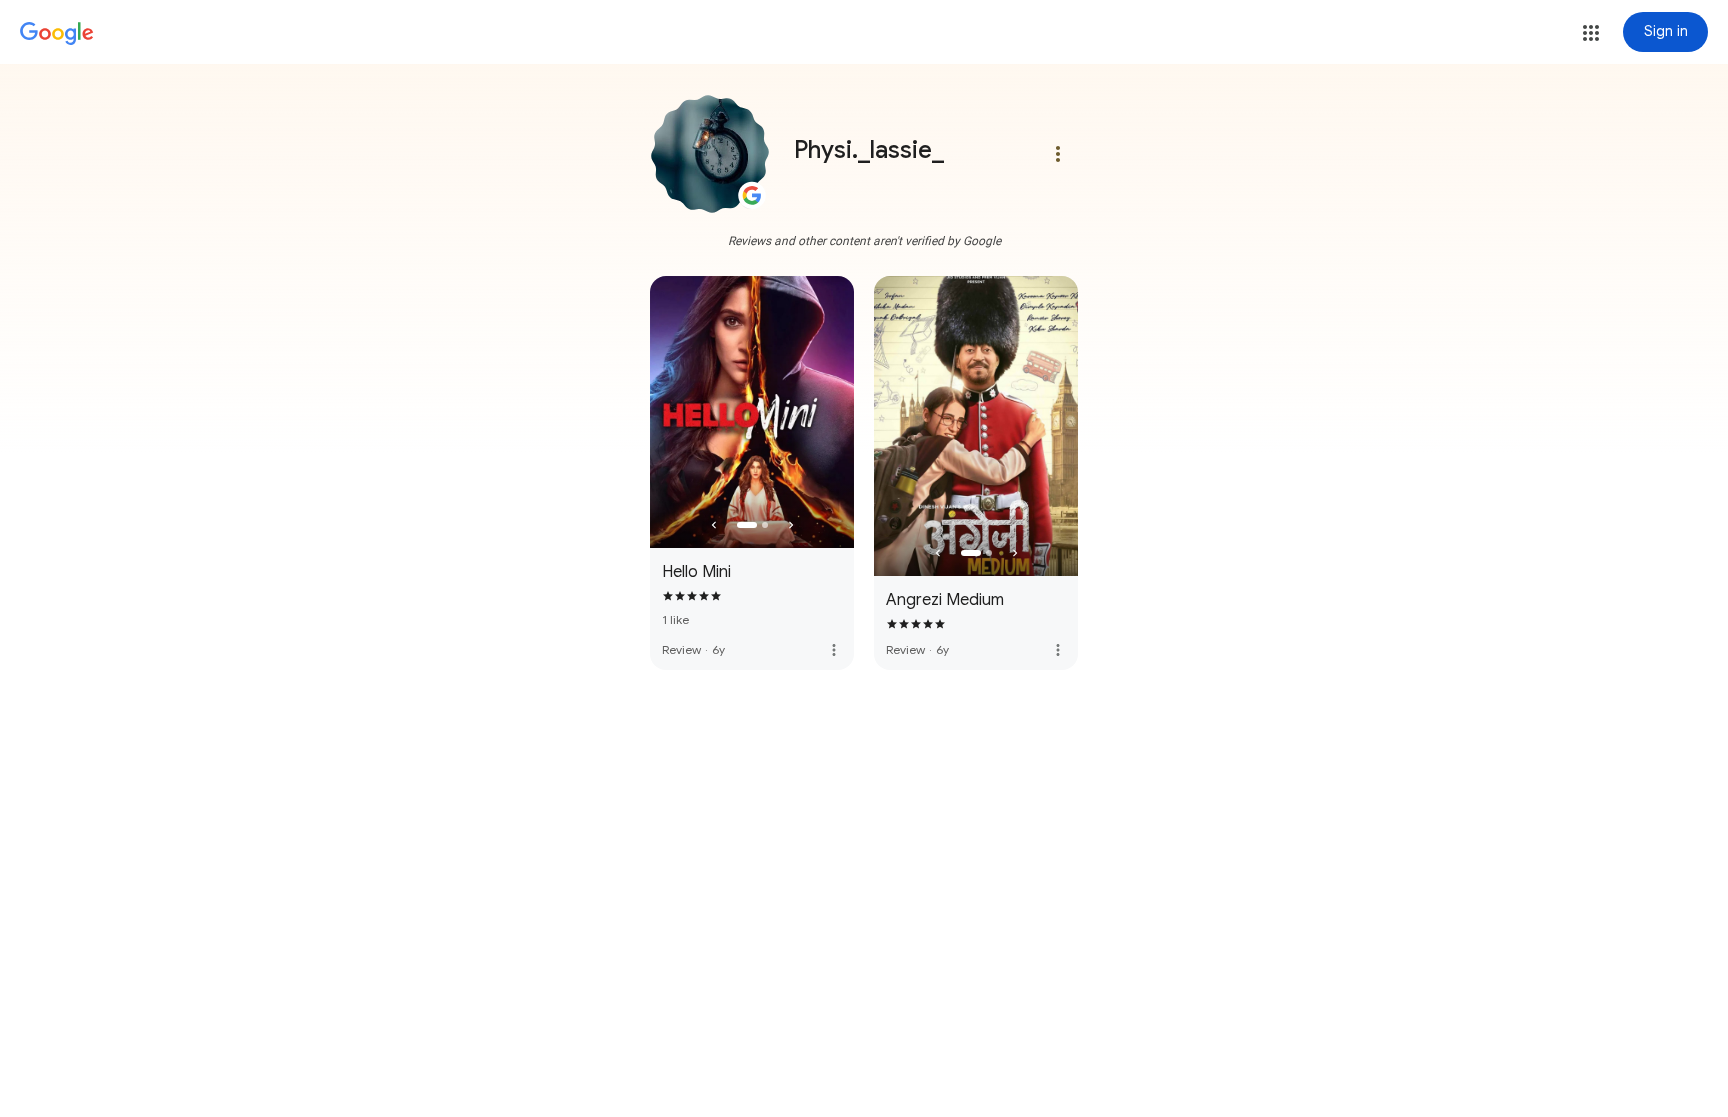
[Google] (57, 34)
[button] (1591, 33)
